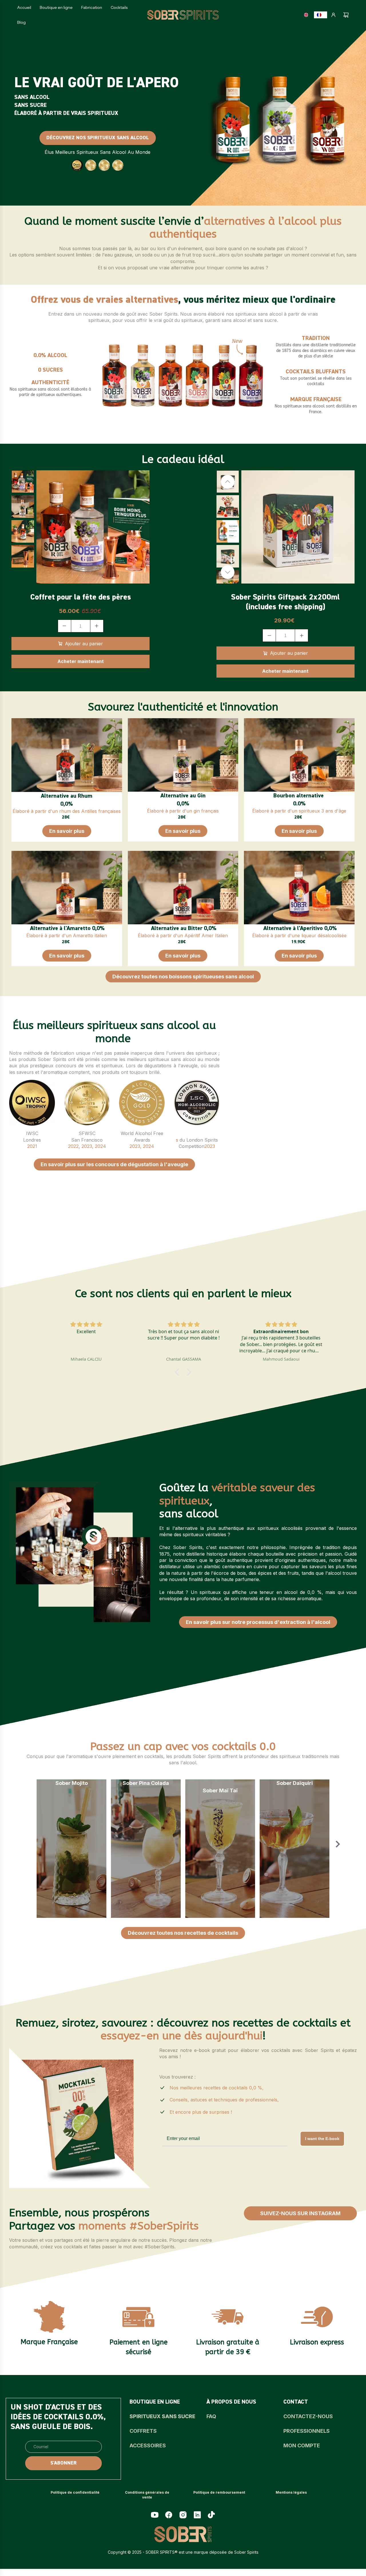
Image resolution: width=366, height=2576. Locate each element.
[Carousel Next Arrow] (228, 572)
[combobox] (321, 15)
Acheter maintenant (81, 661)
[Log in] (333, 15)
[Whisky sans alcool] (299, 755)
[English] (308, 15)
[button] (179, 1372)
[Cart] (346, 15)
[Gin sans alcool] (183, 755)
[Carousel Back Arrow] (228, 482)
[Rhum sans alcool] (67, 755)
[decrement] (64, 626)
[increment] (97, 626)
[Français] (321, 15)
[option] (308, 15)
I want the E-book (322, 2139)
